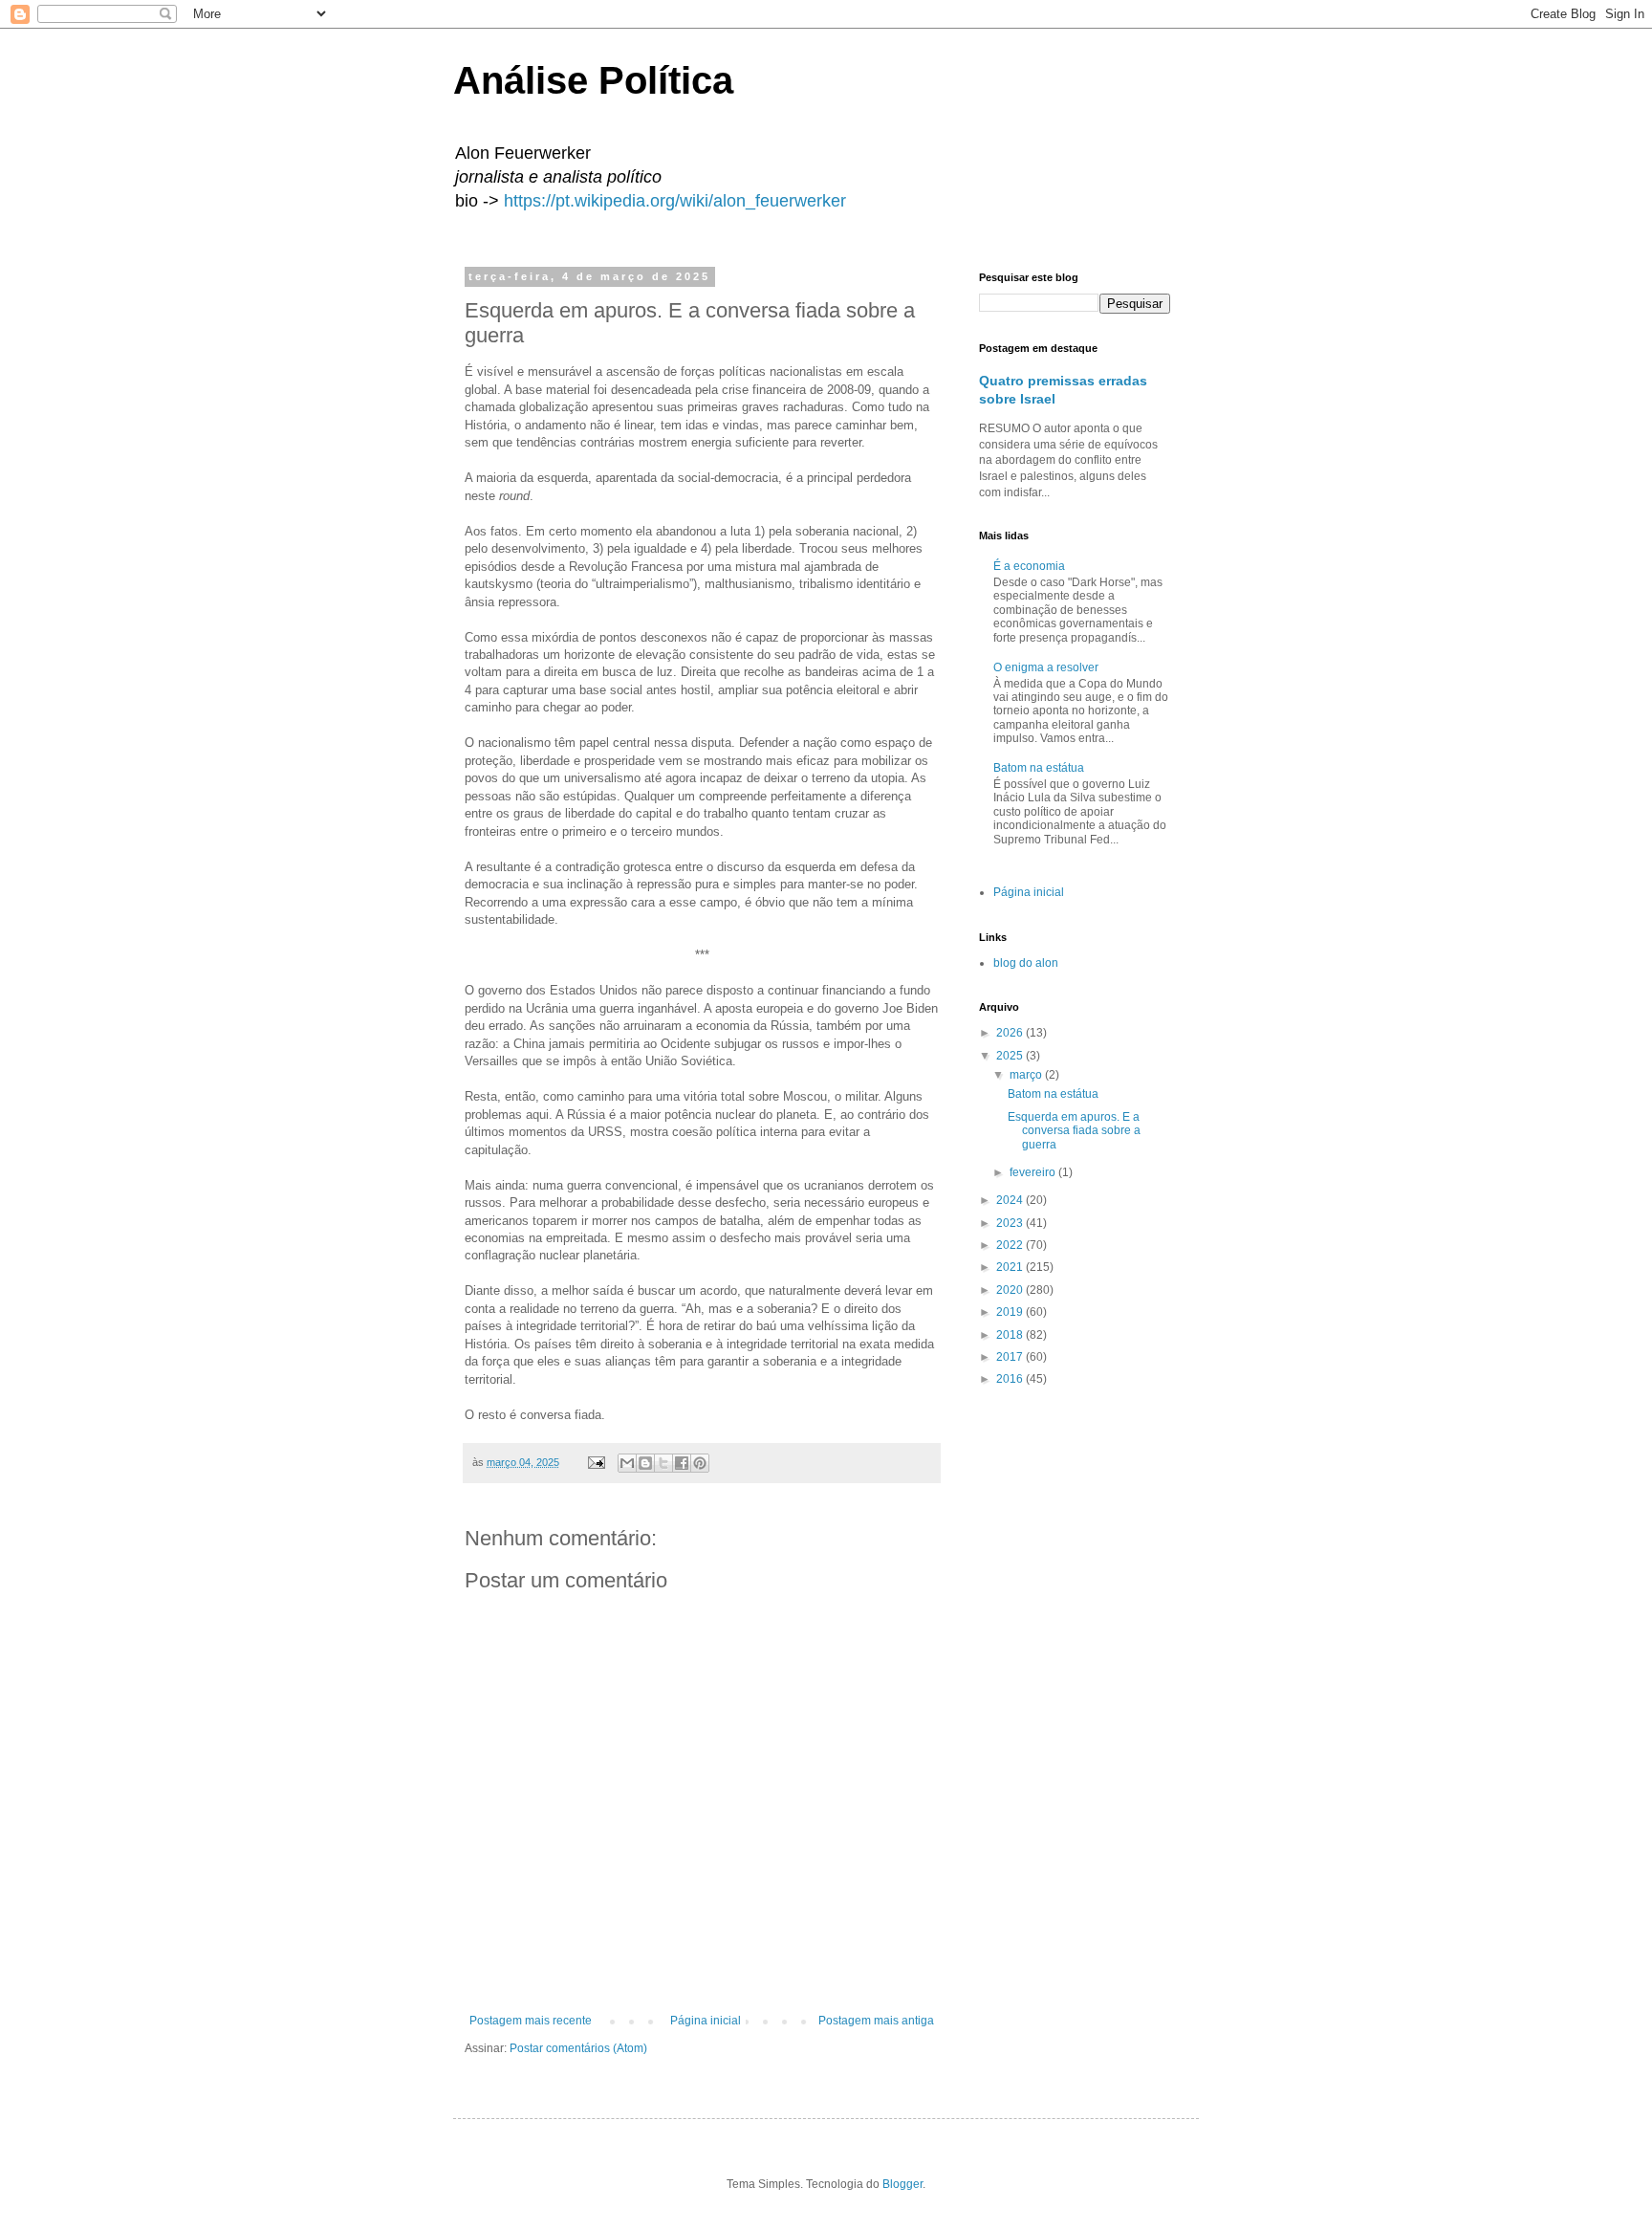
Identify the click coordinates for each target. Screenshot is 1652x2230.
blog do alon (1026, 963)
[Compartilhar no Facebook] (682, 1463)
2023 (1011, 1223)
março (1027, 1075)
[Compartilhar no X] (663, 1463)
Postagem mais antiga (876, 2021)
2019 (1011, 1312)
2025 (1011, 1056)
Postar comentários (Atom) (578, 2048)
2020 (1011, 1290)
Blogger (902, 2184)
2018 (1011, 1335)
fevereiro (1034, 1172)
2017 (1011, 1357)
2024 (1011, 1200)
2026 (1011, 1033)
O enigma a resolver (1046, 667)
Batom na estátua (1039, 768)
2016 (1011, 1379)
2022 (1011, 1245)
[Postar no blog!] (645, 1463)
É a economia (1029, 566)
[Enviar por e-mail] (627, 1463)
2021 (1011, 1267)
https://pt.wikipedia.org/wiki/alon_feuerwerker (675, 201)
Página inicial (706, 2021)
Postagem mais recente (531, 2021)
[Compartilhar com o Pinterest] (700, 1463)
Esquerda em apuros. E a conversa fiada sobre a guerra (1074, 1131)
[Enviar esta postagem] (596, 1462)
